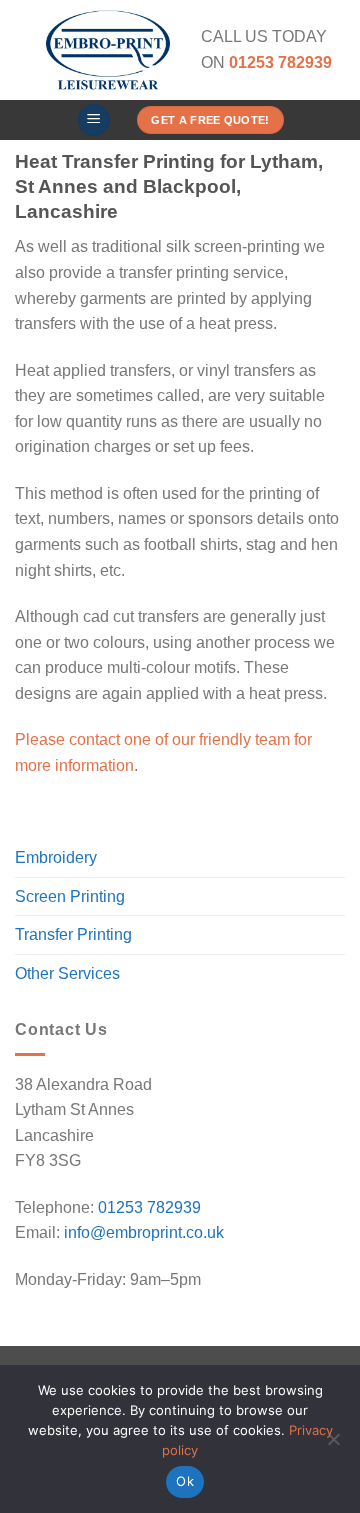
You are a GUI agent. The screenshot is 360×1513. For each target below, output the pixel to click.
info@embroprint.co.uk (144, 1232)
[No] (333, 1445)
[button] (94, 120)
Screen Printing (70, 896)
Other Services (67, 973)
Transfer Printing (73, 934)
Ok (185, 1481)
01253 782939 (149, 1207)
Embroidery (56, 857)
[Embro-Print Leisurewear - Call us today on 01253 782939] (108, 50)
